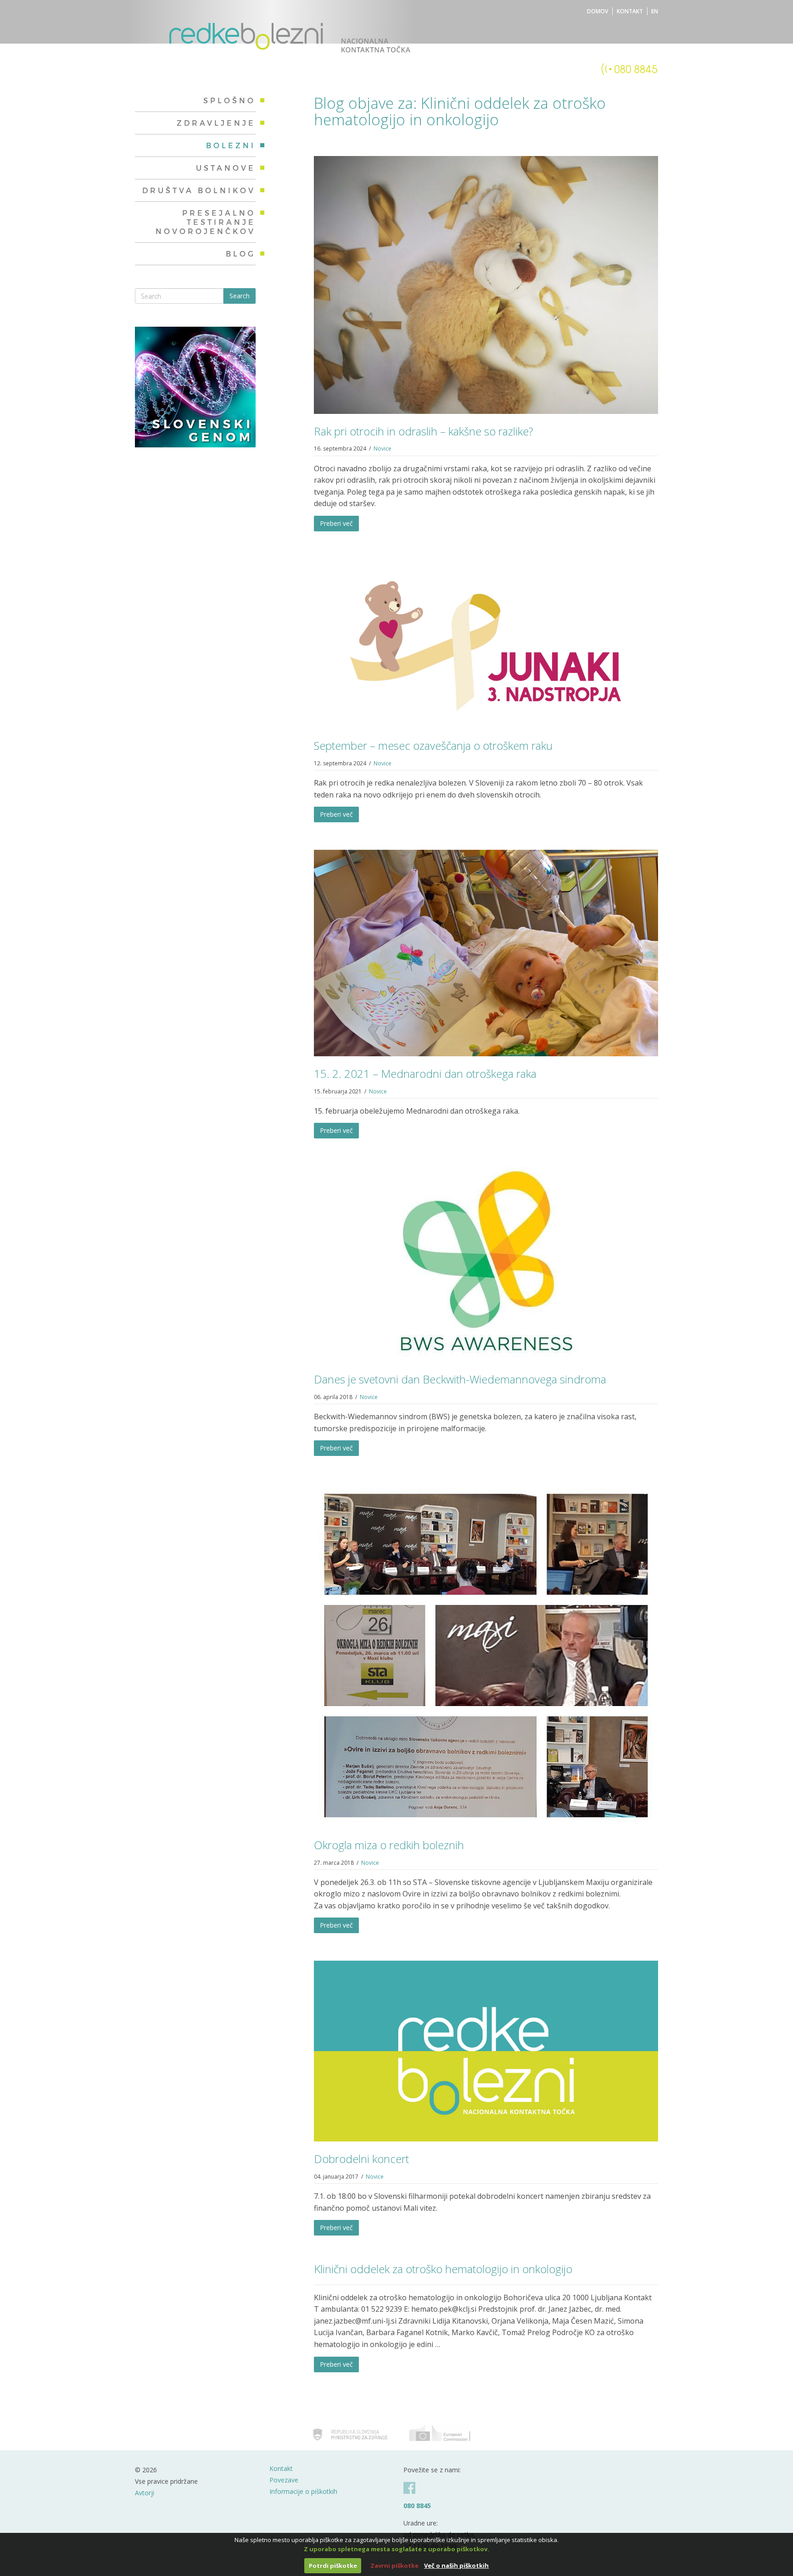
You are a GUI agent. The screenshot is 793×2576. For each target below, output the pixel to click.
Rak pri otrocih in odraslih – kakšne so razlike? (424, 431)
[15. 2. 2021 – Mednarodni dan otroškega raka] (486, 952)
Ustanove (226, 168)
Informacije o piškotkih (303, 2491)
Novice (383, 449)
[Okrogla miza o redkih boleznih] (486, 1655)
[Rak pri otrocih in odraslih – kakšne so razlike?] (486, 284)
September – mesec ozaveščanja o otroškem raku (433, 745)
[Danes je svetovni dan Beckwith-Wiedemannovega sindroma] (486, 1263)
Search (240, 296)
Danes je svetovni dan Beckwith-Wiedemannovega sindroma (460, 1379)
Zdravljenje (216, 123)
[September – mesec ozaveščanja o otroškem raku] (486, 643)
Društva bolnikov (199, 190)
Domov (598, 11)
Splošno (229, 100)
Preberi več (336, 523)
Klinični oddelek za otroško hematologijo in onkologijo (443, 2269)
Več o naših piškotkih (456, 2565)
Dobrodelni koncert (361, 2159)
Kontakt (630, 11)
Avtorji (145, 2493)
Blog (241, 254)
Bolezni (231, 145)
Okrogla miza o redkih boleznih (389, 1845)
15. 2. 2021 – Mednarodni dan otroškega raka (425, 1073)
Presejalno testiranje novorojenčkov (206, 222)
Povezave (284, 2480)
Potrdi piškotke (333, 2565)
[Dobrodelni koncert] (486, 2051)
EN (655, 11)
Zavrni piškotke (394, 2565)
